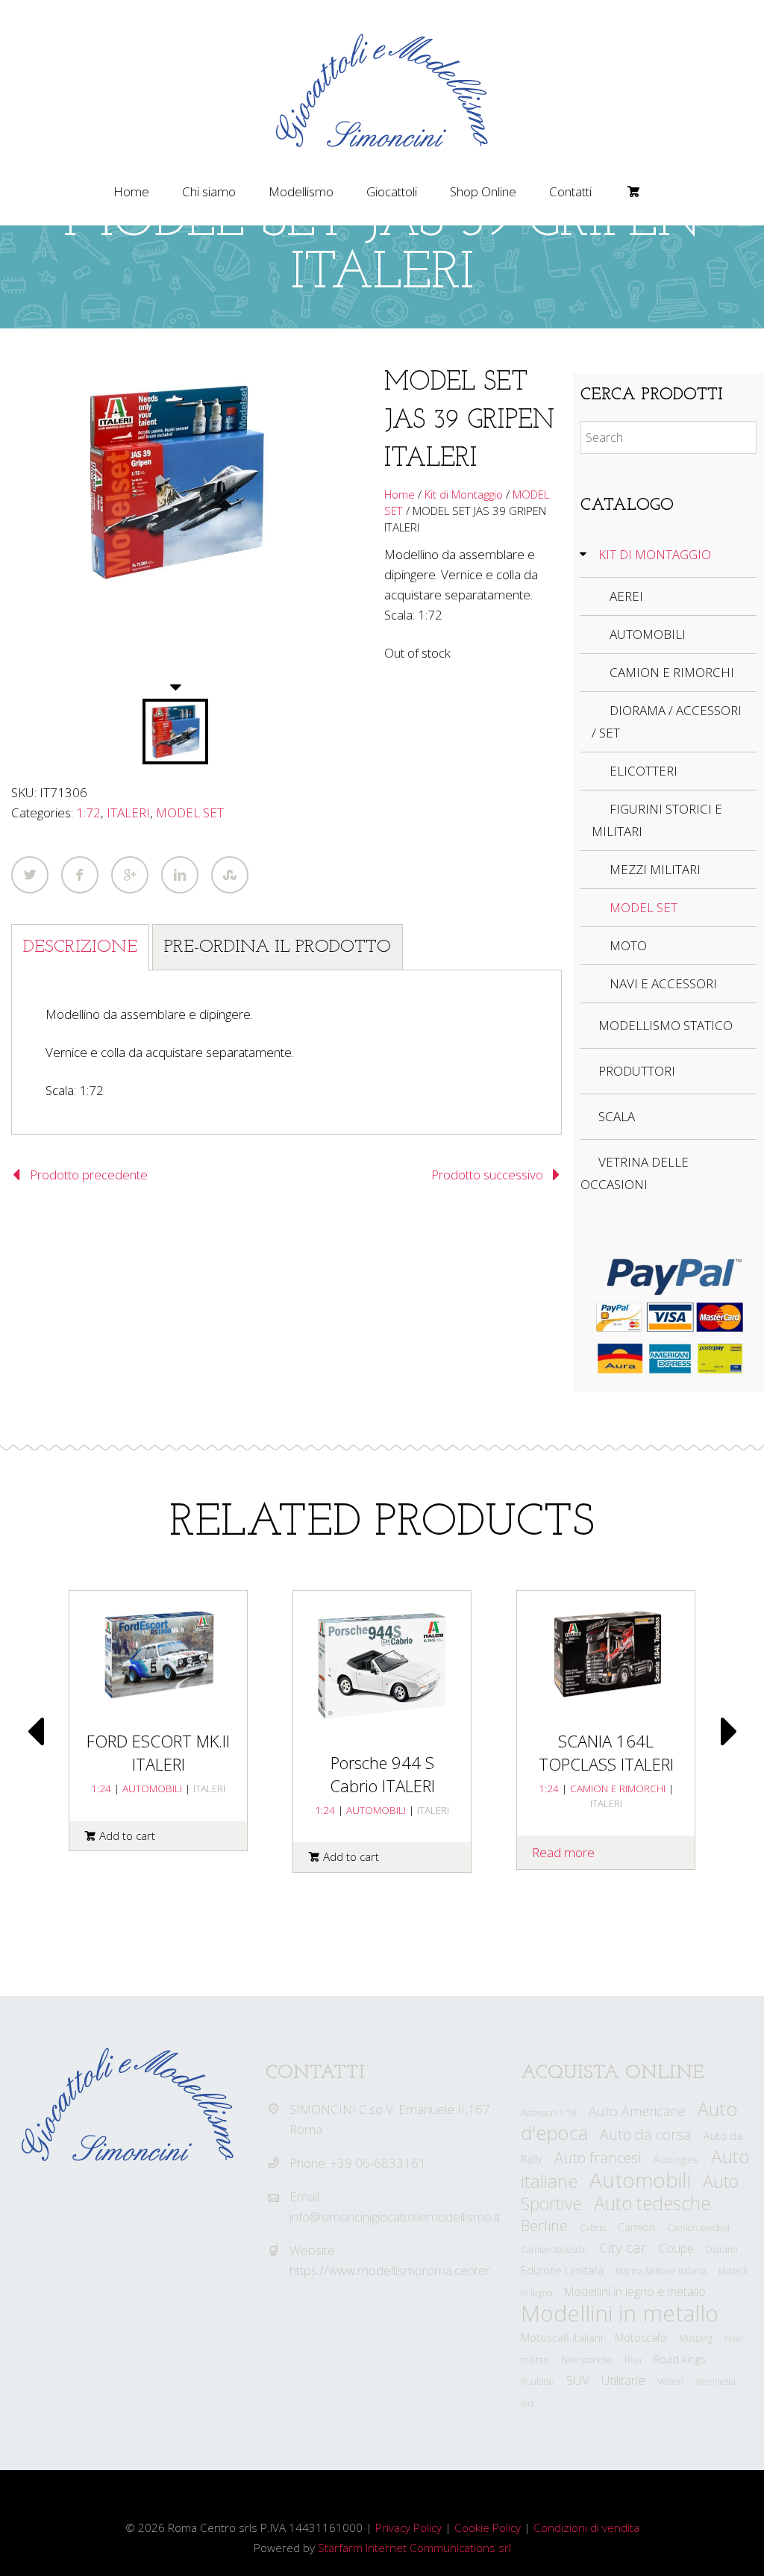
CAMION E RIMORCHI (672, 672)
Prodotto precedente (89, 1175)
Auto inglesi (676, 2160)
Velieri (670, 2382)
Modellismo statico (666, 1025)
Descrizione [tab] (80, 947)
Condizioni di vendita (586, 2527)
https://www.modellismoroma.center (390, 2270)
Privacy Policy (408, 2527)
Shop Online (483, 191)
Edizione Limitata (562, 2270)
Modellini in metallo (620, 2313)
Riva (633, 2360)
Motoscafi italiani (562, 2338)
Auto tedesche (652, 2203)
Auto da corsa (646, 2134)
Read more (563, 1852)
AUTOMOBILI (648, 634)
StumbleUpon (230, 875)
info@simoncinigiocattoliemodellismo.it (395, 2217)
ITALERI (128, 813)
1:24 (101, 1788)
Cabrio (593, 2228)
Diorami (722, 2249)
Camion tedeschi (554, 2249)
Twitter (30, 875)
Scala (617, 1116)
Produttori (637, 1071)
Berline (544, 2225)
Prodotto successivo (487, 1175)
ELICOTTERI (644, 771)
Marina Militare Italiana (661, 2271)
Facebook (80, 875)
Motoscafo (641, 2338)
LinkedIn (180, 875)
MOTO (628, 945)
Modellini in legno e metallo (635, 2292)
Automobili (640, 2180)
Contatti (570, 191)
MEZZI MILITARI (655, 869)
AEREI (626, 596)
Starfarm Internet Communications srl (414, 2548)
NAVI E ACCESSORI (663, 983)
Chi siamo (209, 191)
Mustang (696, 2338)
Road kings (680, 2359)
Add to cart (127, 1836)
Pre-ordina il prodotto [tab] (278, 947)
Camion (636, 2227)
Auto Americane (637, 2111)
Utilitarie (623, 2380)
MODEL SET (190, 813)
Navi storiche (587, 2360)
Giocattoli (392, 191)
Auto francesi (598, 2158)
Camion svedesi (698, 2228)
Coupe (676, 2248)
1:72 (88, 813)
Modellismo (301, 191)
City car (623, 2248)
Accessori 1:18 (549, 2113)
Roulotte (538, 2382)
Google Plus (130, 875)
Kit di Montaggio (464, 494)
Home (131, 191)
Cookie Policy (488, 2527)
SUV (578, 2380)
